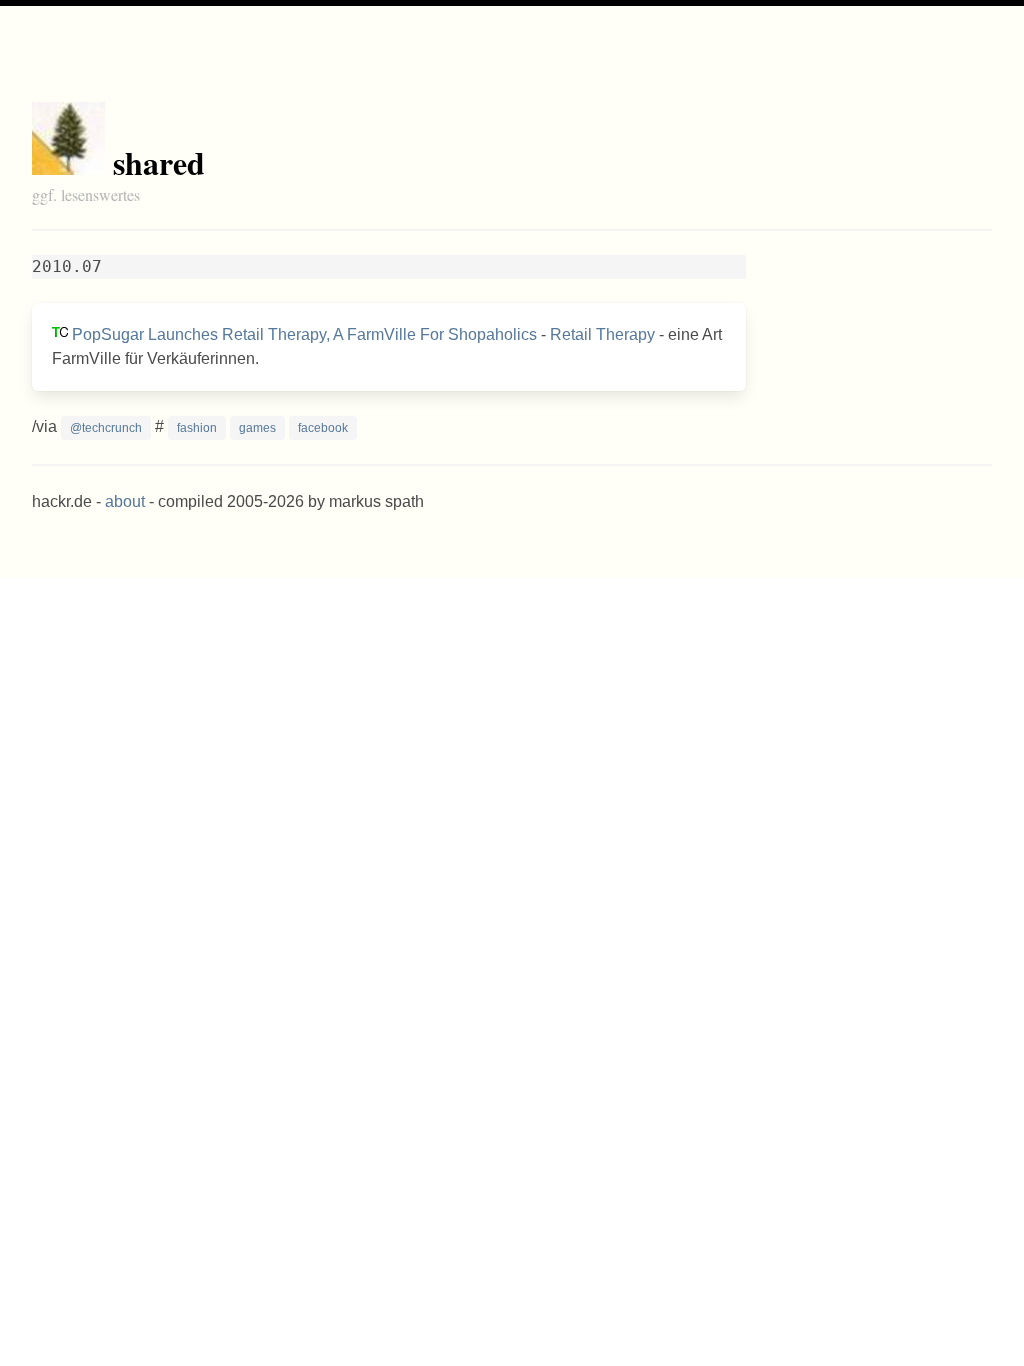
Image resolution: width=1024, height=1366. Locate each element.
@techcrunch (106, 428)
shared (159, 162)
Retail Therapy (602, 334)
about (125, 501)
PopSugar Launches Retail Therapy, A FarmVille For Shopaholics (304, 334)
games (257, 428)
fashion (197, 428)
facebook (323, 428)
